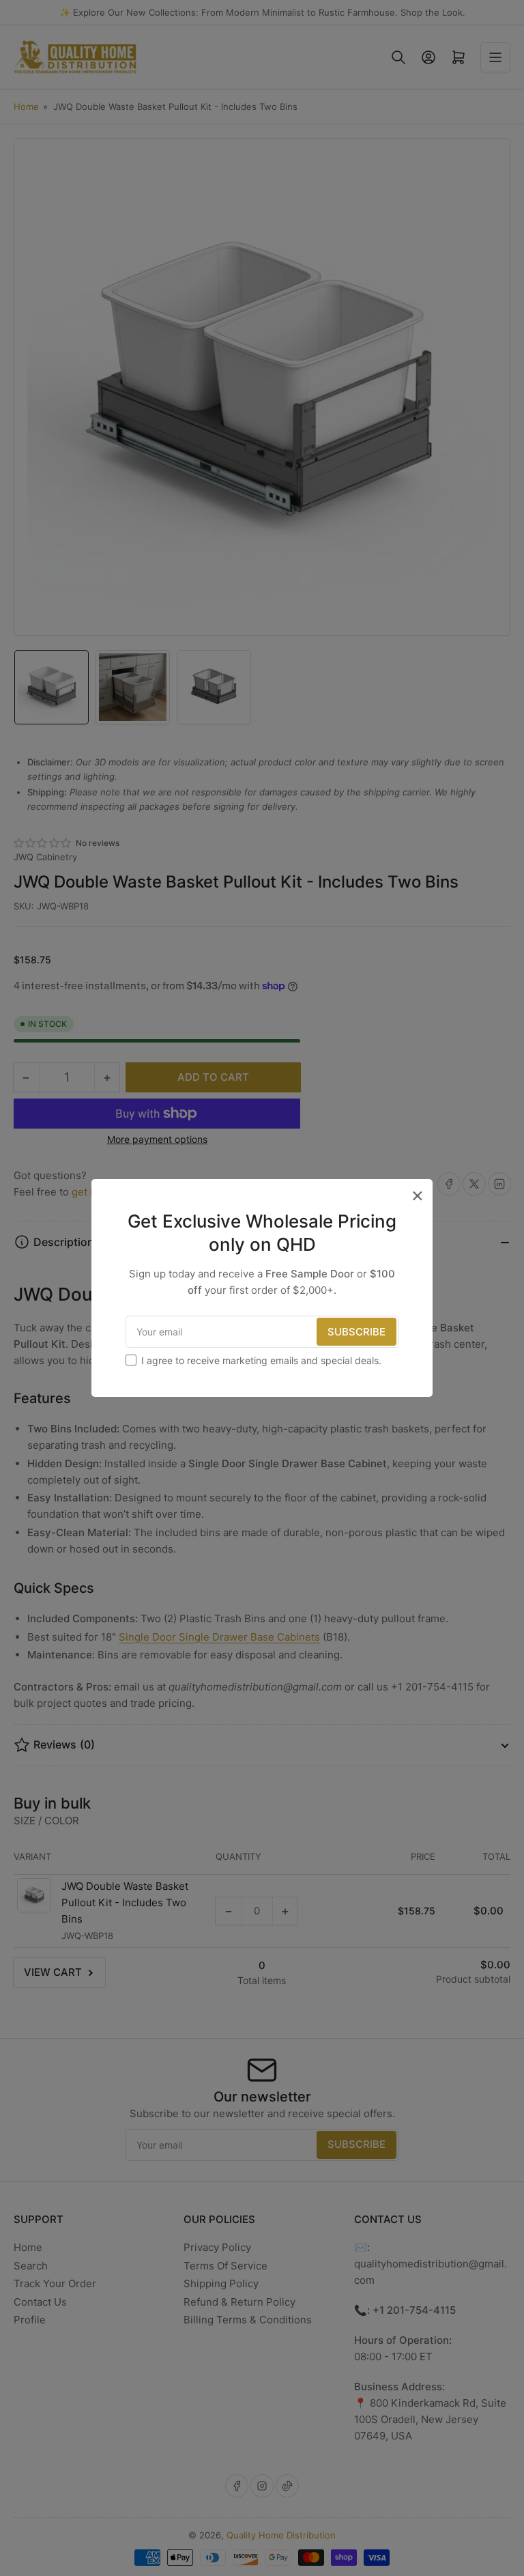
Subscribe (356, 1332)
